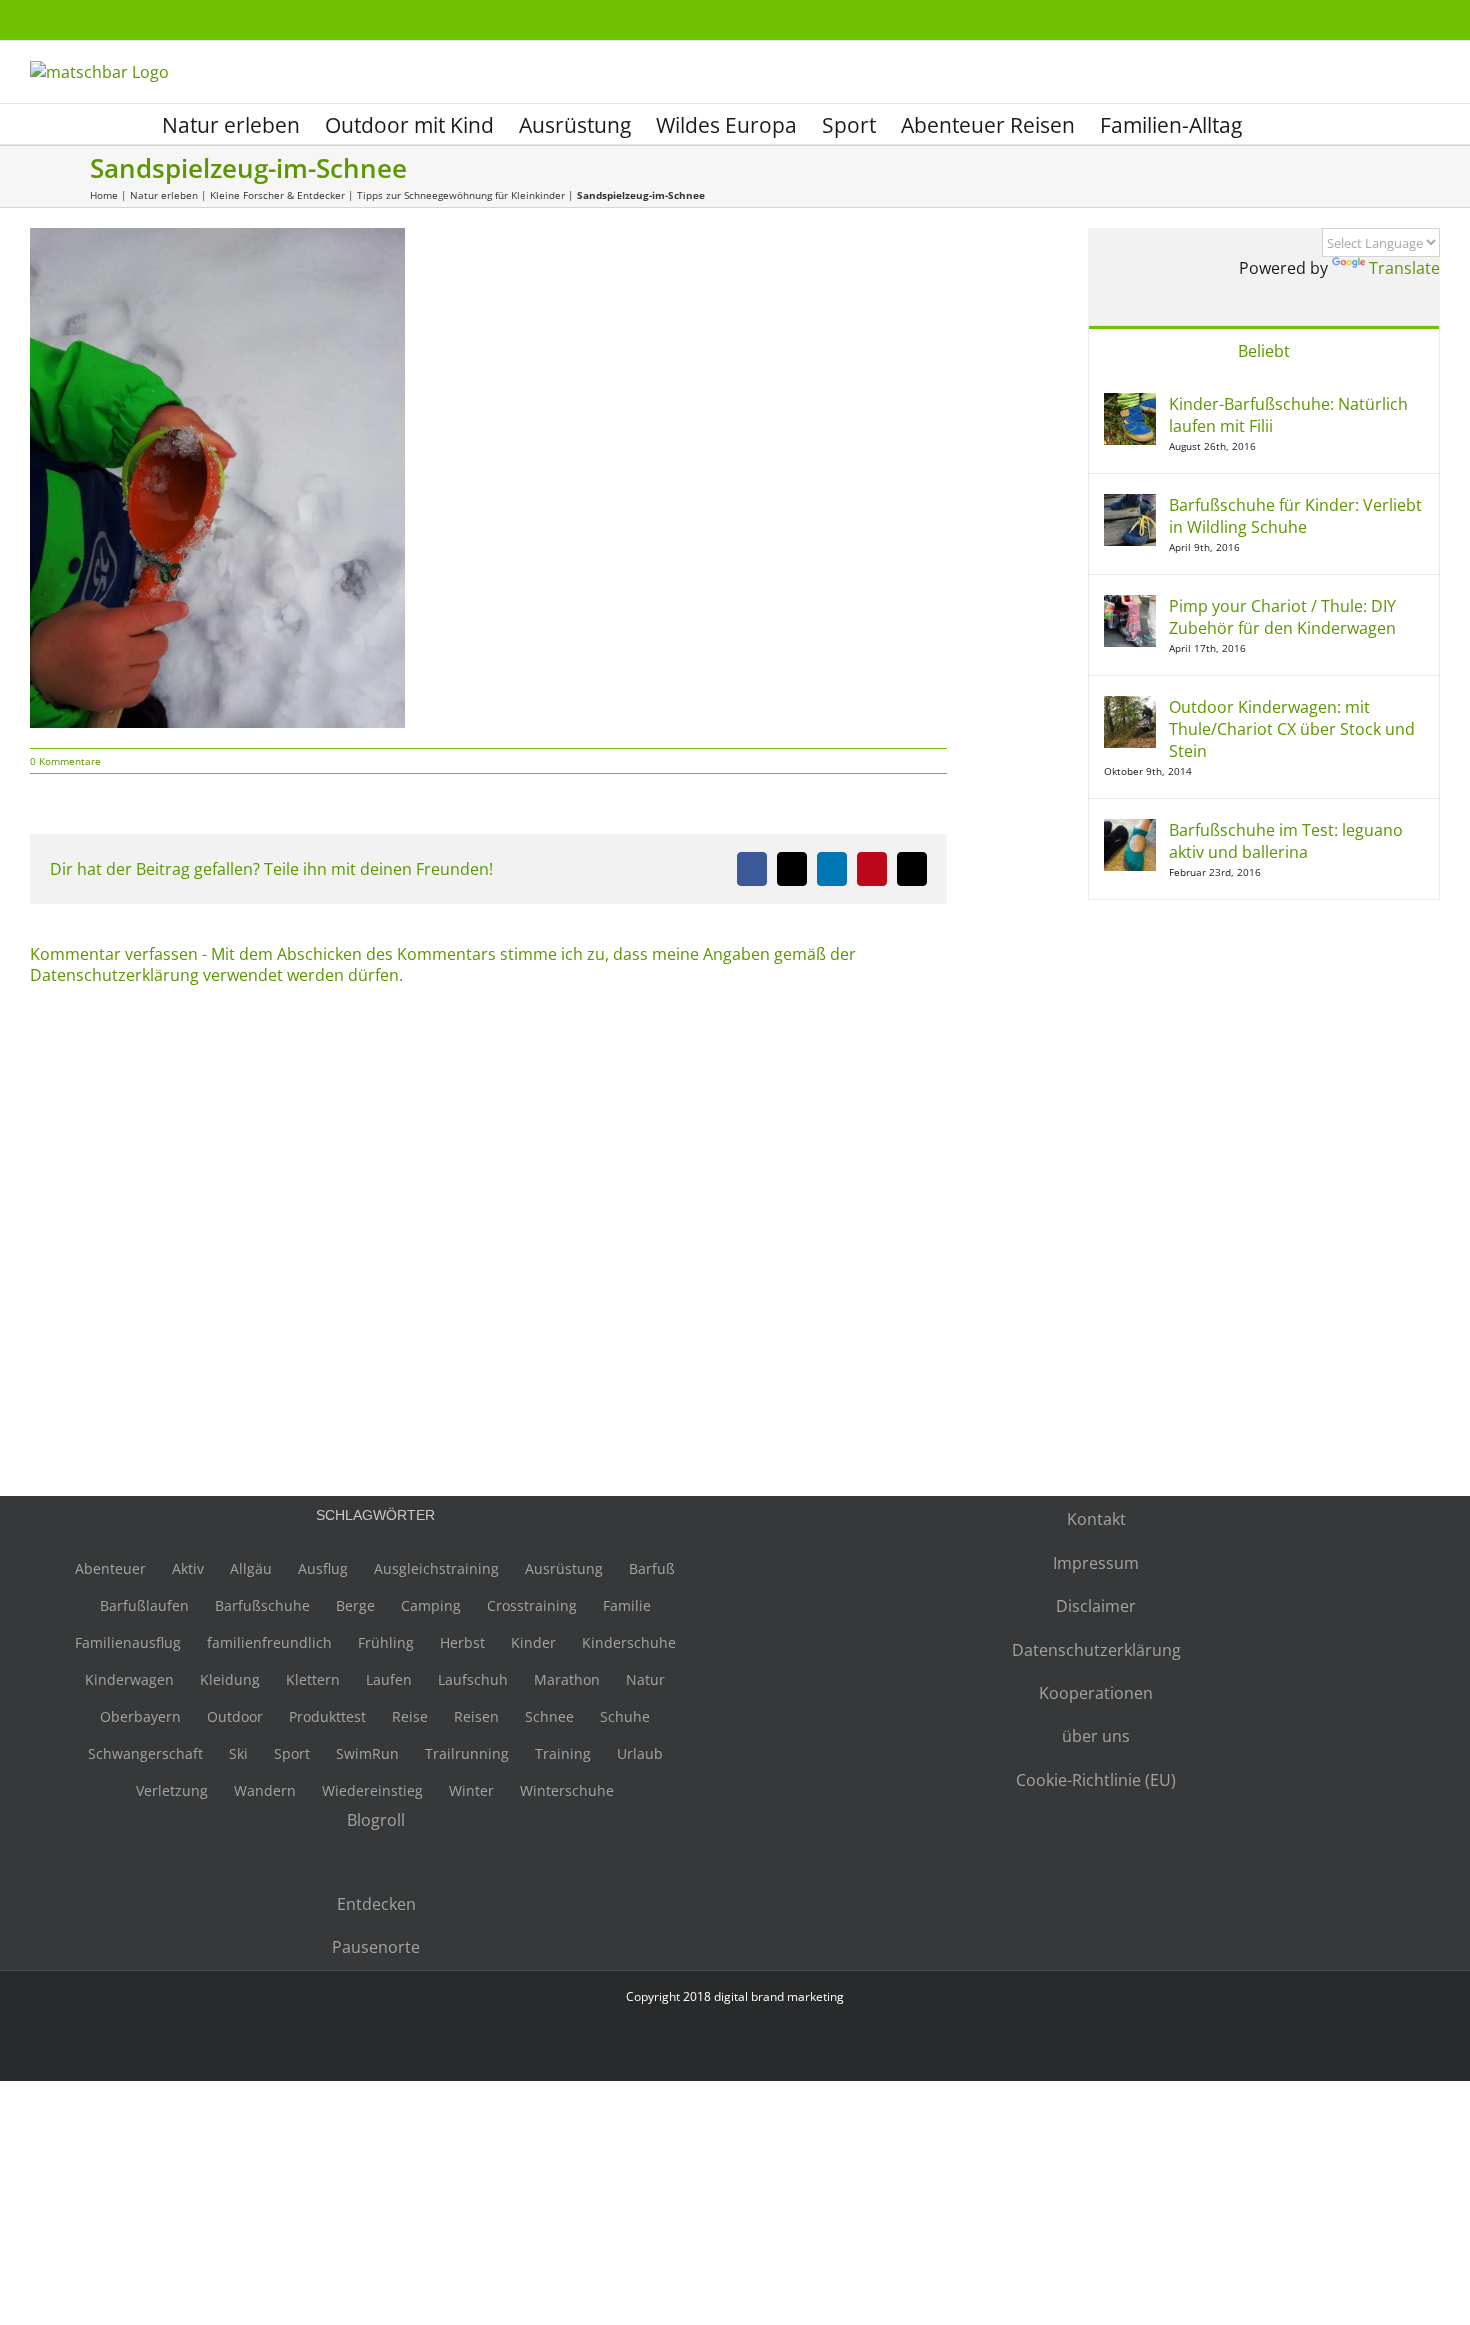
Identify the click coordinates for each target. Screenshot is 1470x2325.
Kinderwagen (129, 1679)
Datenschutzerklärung (1096, 1650)
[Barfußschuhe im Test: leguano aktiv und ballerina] (1130, 830)
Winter (471, 1790)
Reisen (476, 1716)
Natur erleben (164, 195)
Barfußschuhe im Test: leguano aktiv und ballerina (1286, 841)
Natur (645, 1679)
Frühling (386, 1642)
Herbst (462, 1642)
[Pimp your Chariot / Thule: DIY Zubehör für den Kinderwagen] (1130, 606)
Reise (410, 1716)
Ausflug (323, 1568)
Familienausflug (128, 1642)
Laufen (389, 1679)
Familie (627, 1605)
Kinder (533, 1642)
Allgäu (251, 1568)
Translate (1404, 268)
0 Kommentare (65, 761)
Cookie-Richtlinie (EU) (1096, 1780)
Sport (292, 1753)
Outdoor (235, 1716)
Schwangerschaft (145, 1753)
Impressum (1096, 1563)
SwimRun (367, 1753)
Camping (431, 1605)
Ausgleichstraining (436, 1568)
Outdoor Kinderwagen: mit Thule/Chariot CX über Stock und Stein (1292, 729)
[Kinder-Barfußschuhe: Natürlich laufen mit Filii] (1130, 404)
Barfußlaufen (144, 1605)
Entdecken (376, 1904)
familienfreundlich (269, 1642)
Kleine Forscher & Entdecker (277, 195)
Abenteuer (110, 1568)
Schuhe (625, 1716)
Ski (238, 1753)
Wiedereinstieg (372, 1790)
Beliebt (1264, 351)
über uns (1096, 1736)
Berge (355, 1605)
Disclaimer (1096, 1606)
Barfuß (652, 1568)
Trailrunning (467, 1753)
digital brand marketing (779, 1996)
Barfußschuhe (262, 1605)
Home (104, 195)
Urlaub (640, 1753)
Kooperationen (1096, 1693)
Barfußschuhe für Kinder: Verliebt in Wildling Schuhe (1295, 516)
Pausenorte (376, 1947)
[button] (1275, 124)
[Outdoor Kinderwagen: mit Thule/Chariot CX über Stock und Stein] (1130, 707)
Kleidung (230, 1679)
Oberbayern (140, 1716)
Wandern (265, 1790)
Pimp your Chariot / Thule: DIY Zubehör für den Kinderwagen (1282, 617)
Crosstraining (532, 1605)
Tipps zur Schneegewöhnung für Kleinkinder (461, 195)
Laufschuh (473, 1679)
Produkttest (327, 1716)
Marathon (567, 1679)
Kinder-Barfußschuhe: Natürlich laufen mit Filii (1288, 415)
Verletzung (172, 1790)
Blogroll (376, 1820)
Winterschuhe (567, 1790)
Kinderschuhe (629, 1642)
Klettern (313, 1679)
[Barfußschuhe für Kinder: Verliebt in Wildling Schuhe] (1130, 505)
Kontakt (1096, 1519)
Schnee (549, 1716)
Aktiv (188, 1568)
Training (563, 1753)
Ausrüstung (564, 1568)
